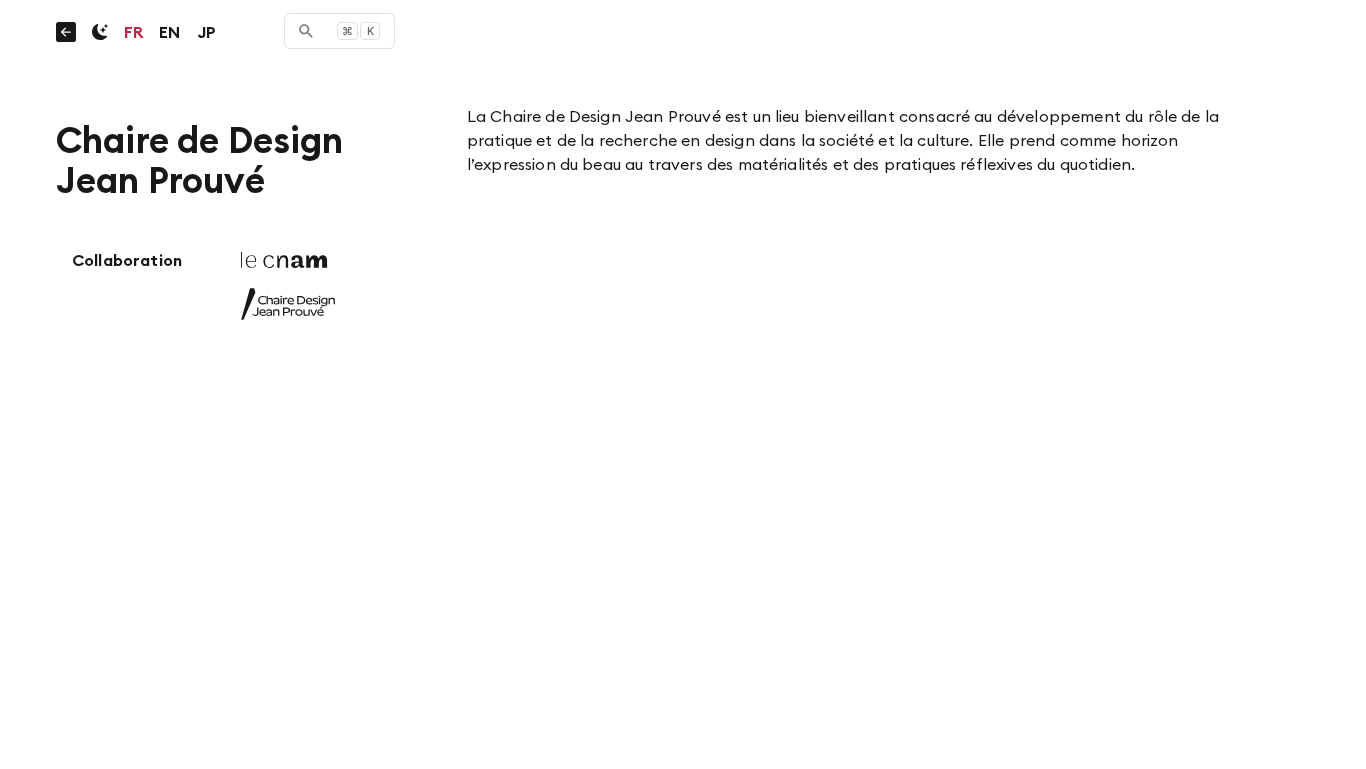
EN (169, 32)
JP (206, 32)
